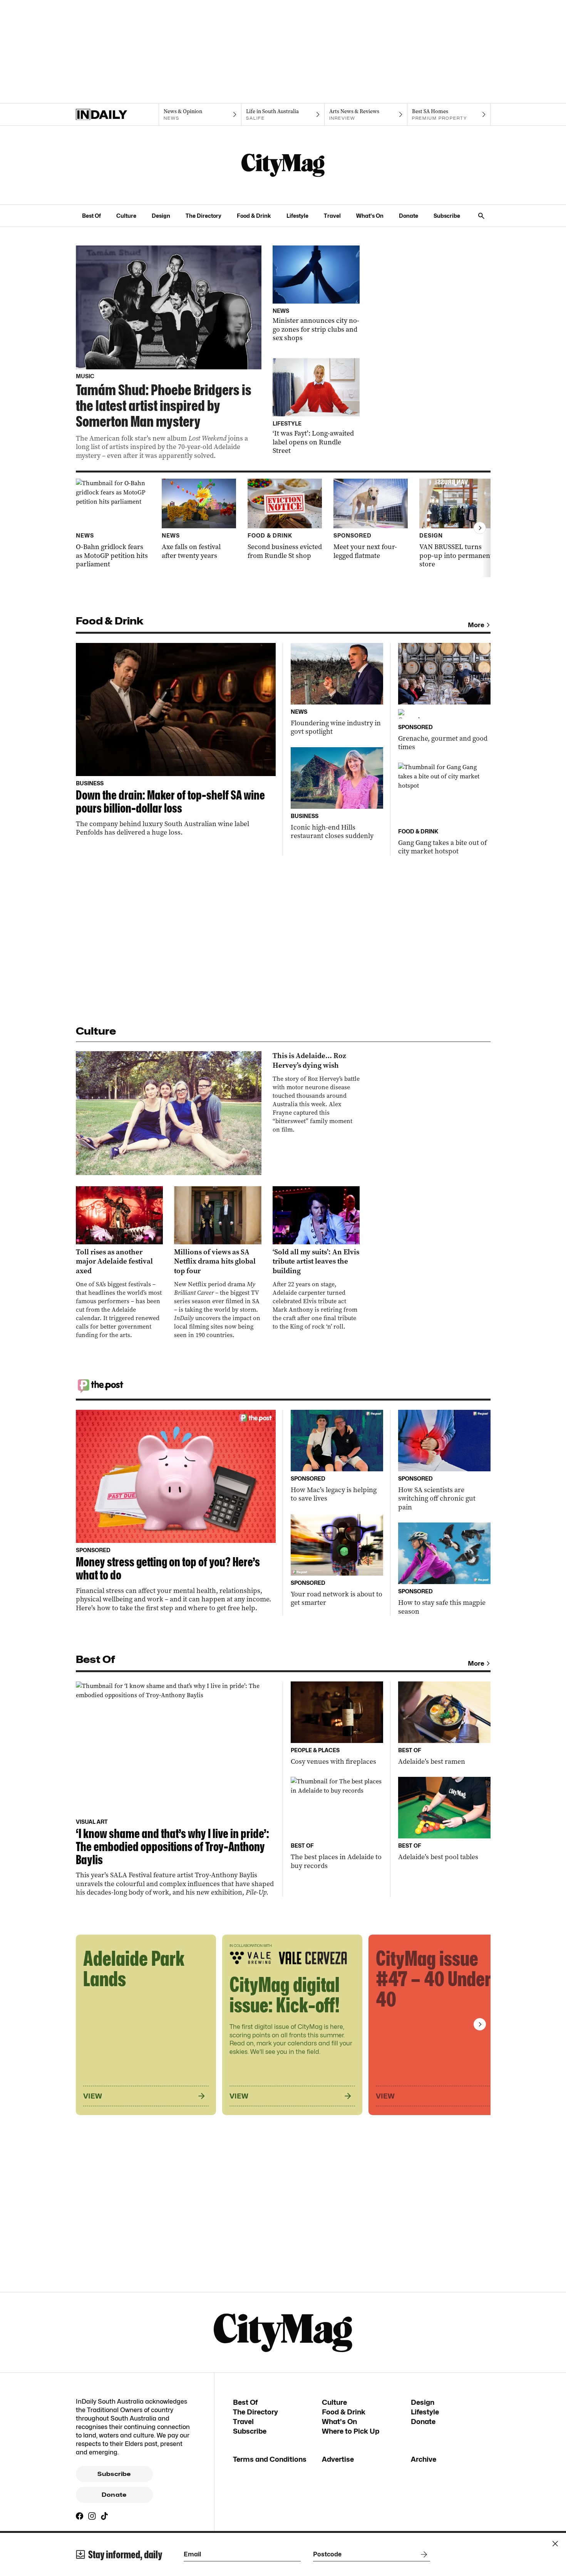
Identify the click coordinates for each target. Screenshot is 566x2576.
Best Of (91, 216)
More (476, 625)
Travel (332, 216)
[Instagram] (92, 2516)
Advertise (338, 2459)
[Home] (117, 115)
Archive (424, 2459)
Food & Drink (254, 216)
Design (161, 216)
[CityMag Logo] (283, 165)
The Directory (203, 216)
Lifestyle (297, 216)
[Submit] (422, 2554)
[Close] (555, 2544)
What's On (370, 216)
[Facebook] (80, 2516)
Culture (126, 216)
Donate (409, 216)
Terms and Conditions (270, 2459)
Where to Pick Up (351, 2431)
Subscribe (447, 216)
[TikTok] (104, 2516)
